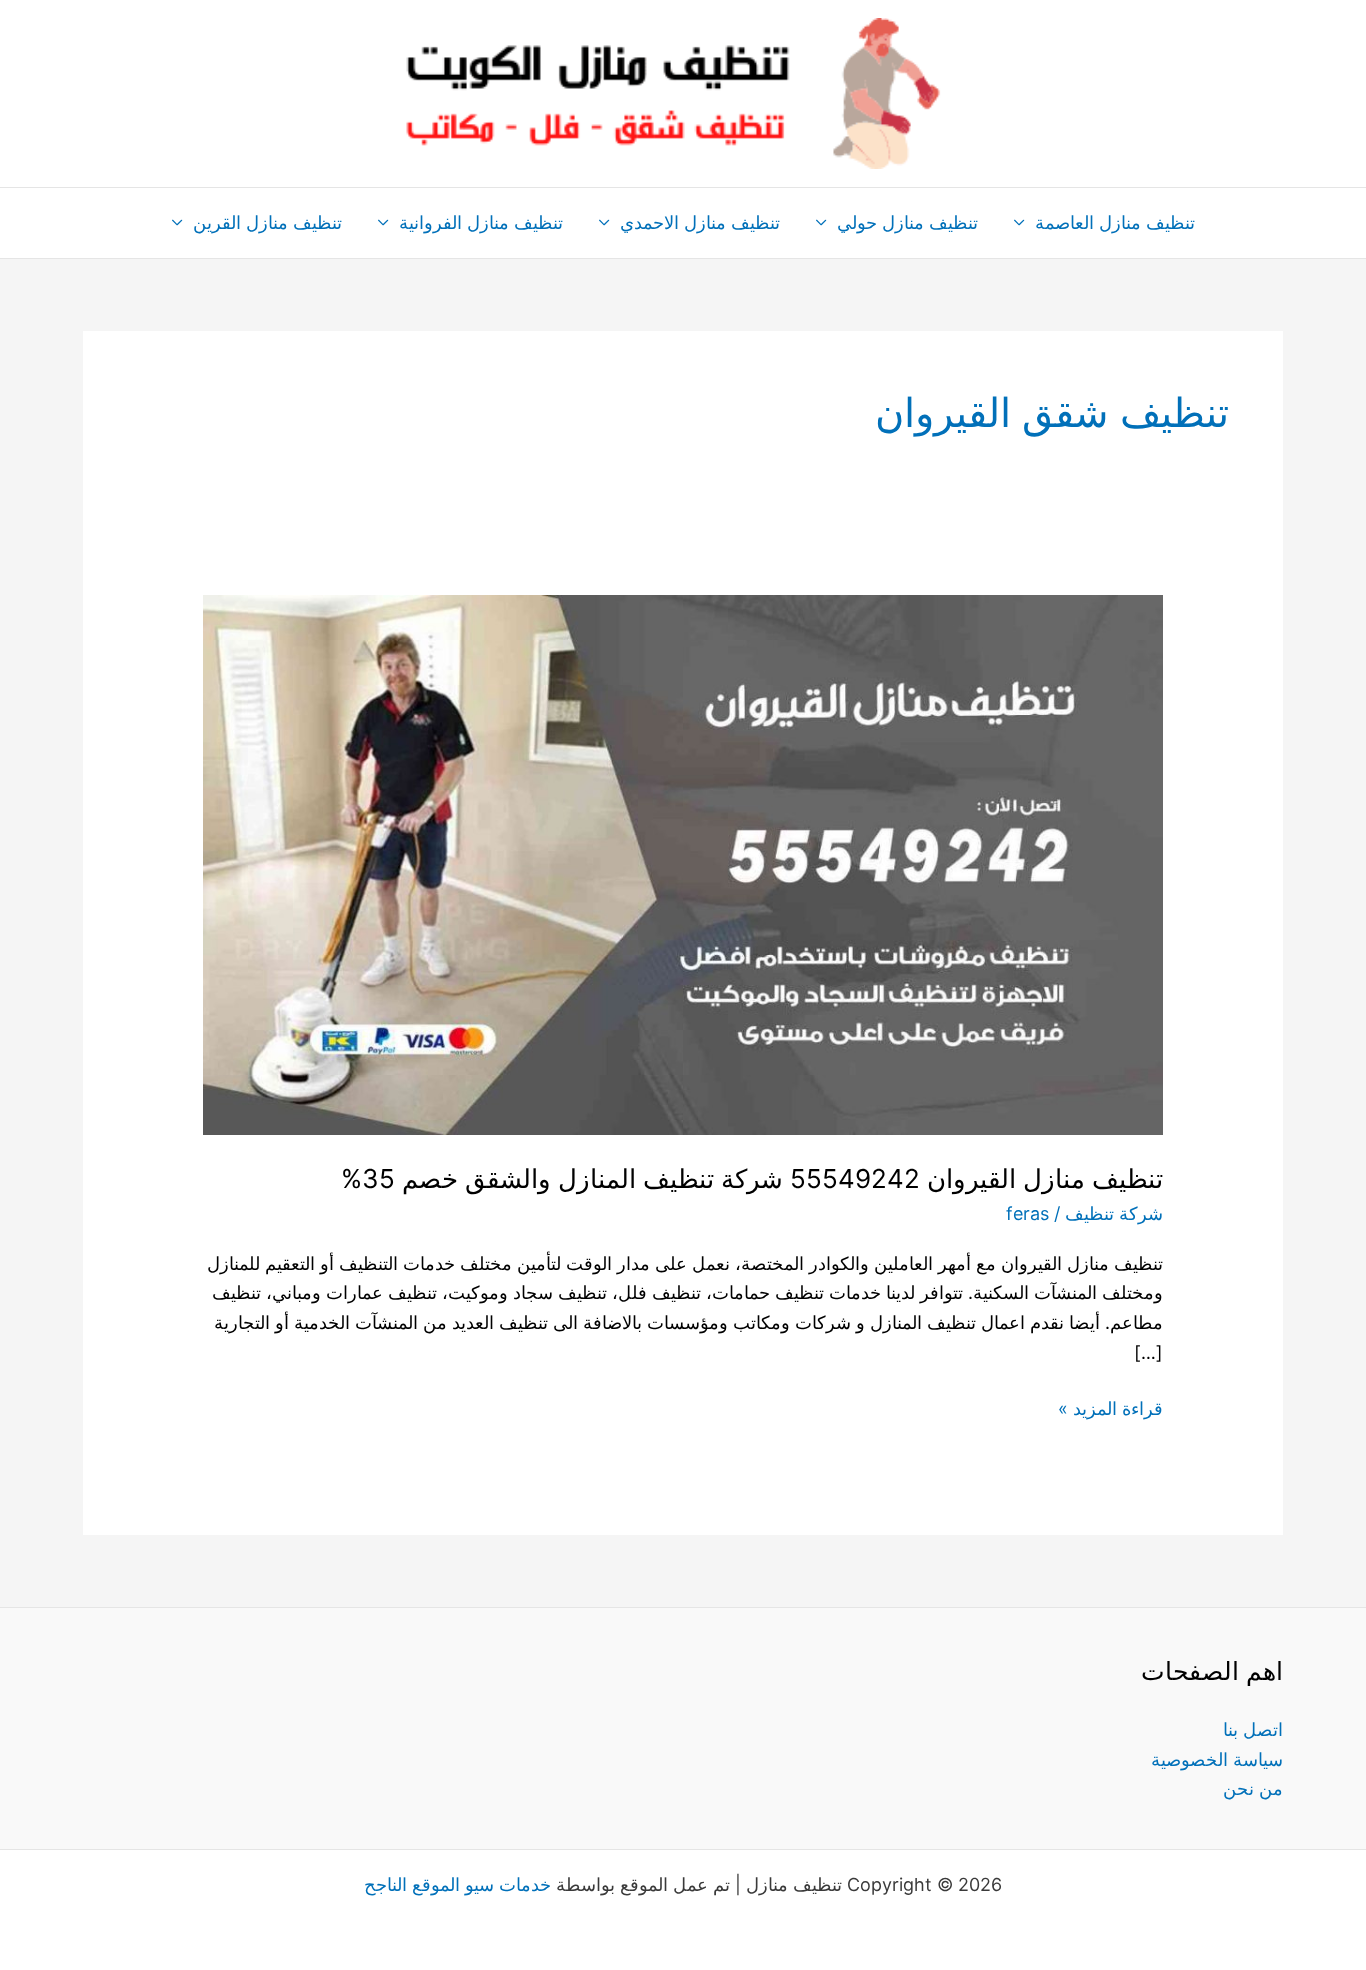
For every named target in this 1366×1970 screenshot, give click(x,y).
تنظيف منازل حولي (907, 222)
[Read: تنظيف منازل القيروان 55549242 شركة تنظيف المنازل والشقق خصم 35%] (683, 863)
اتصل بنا (1253, 1729)
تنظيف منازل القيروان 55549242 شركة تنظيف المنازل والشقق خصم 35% (752, 1178)
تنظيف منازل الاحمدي (700, 222)
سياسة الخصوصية (1217, 1759)
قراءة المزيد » (1110, 1406)
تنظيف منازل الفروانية (481, 222)
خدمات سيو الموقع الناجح (457, 1884)
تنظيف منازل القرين (267, 222)
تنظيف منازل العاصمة (1115, 222)
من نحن (1253, 1788)
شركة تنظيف (1114, 1213)
